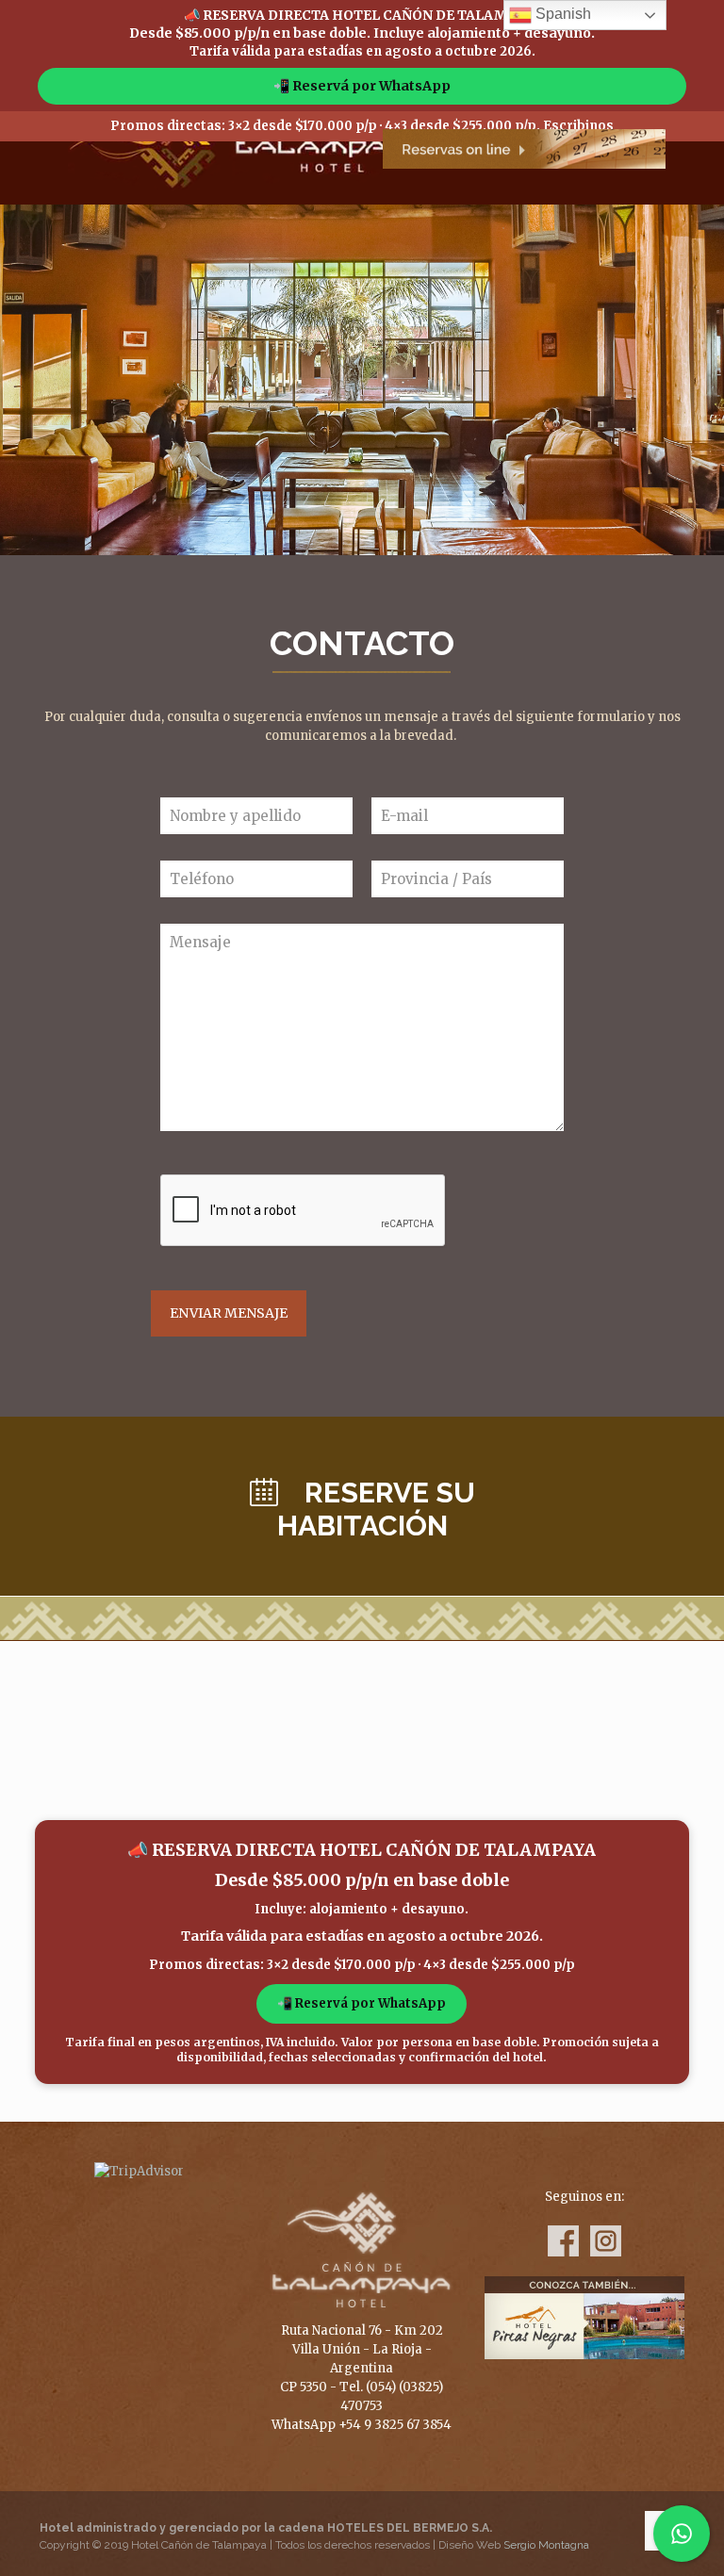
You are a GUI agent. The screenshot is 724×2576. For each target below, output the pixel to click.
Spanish (561, 14)
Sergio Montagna (546, 2545)
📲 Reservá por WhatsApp (362, 86)
